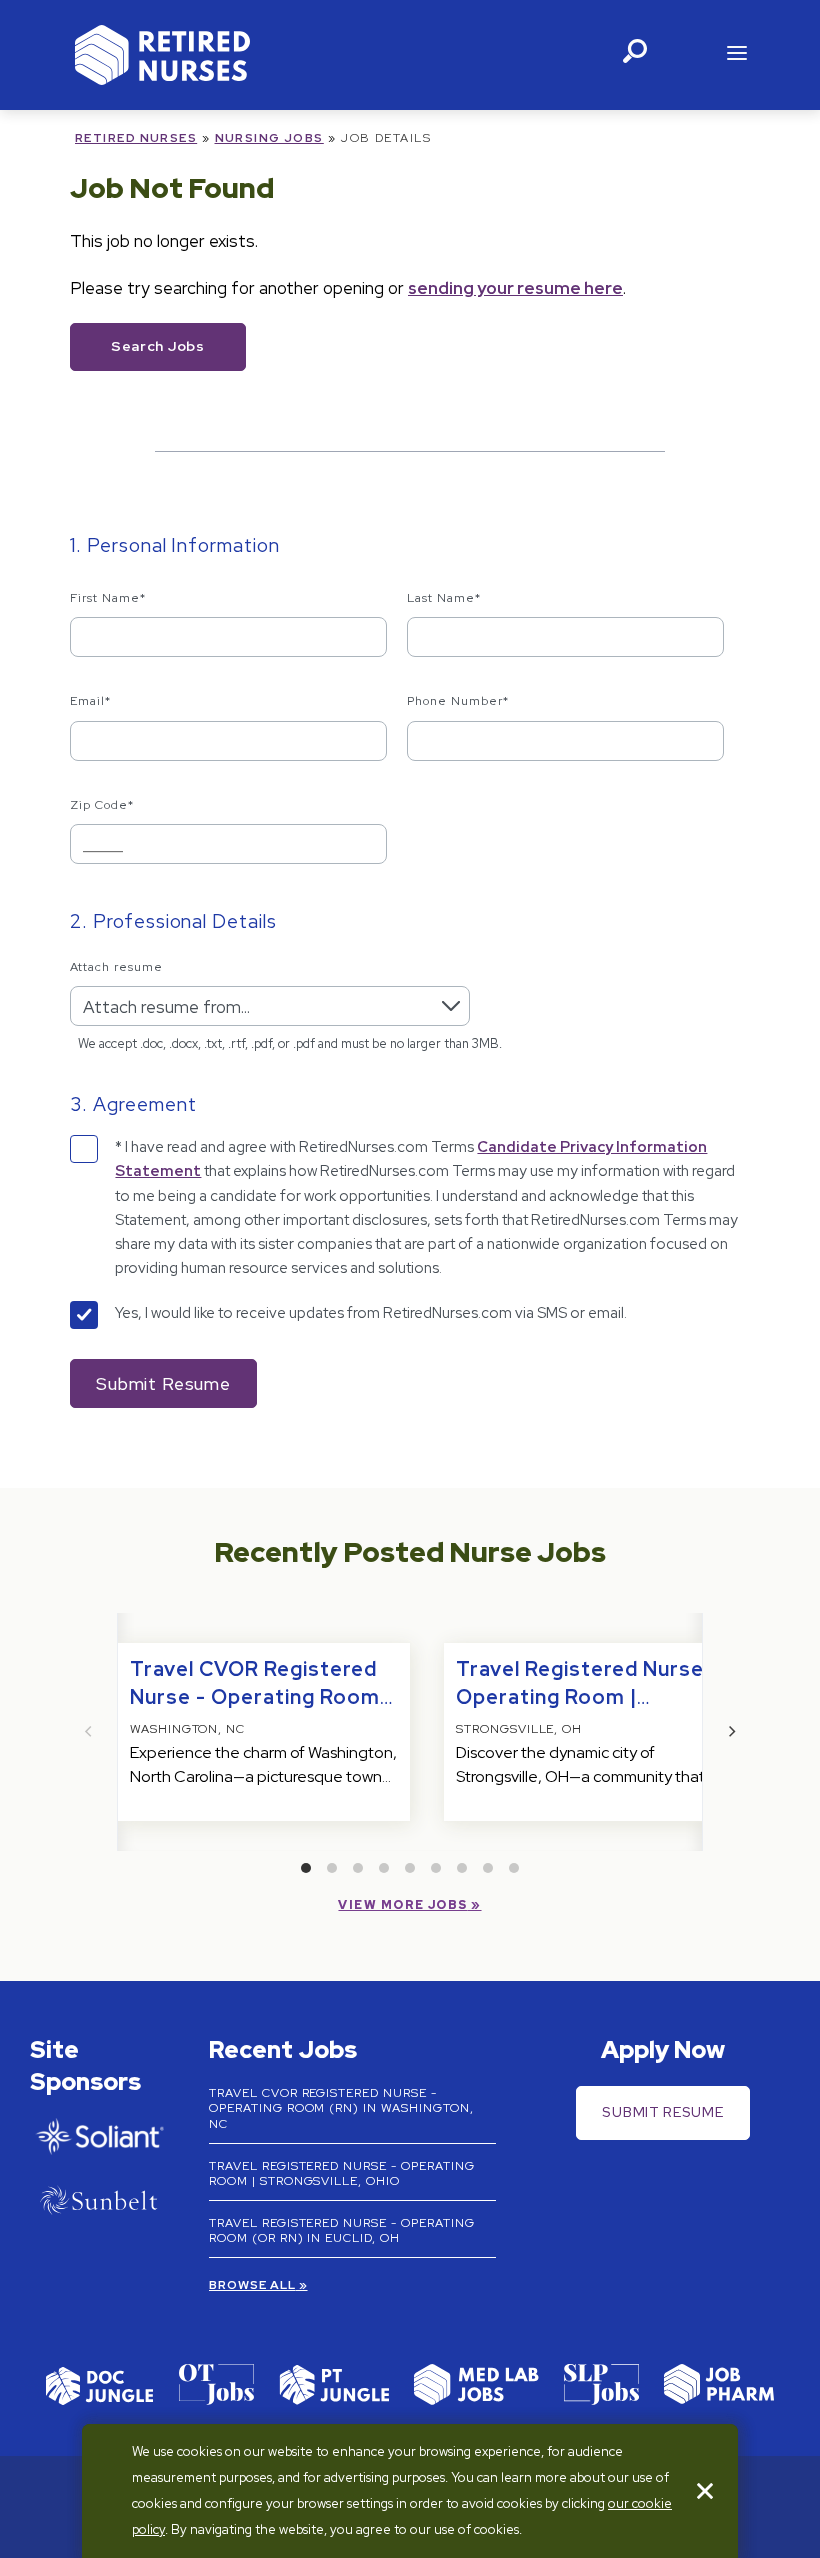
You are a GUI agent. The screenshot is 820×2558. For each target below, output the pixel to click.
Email (90, 701)
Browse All (252, 2285)
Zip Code (102, 805)
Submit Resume (662, 2112)
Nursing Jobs (269, 138)
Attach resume (116, 967)
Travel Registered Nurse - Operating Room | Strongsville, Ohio (587, 1697)
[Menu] (737, 55)
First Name (108, 598)
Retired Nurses (136, 138)
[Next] (731, 1732)
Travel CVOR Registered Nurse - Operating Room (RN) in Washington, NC (255, 1697)
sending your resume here (515, 288)
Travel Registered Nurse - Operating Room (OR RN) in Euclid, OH (342, 2231)
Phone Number (458, 701)
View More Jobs (402, 1905)
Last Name (444, 598)
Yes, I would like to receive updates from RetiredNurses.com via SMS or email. (371, 1313)
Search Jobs (158, 346)
